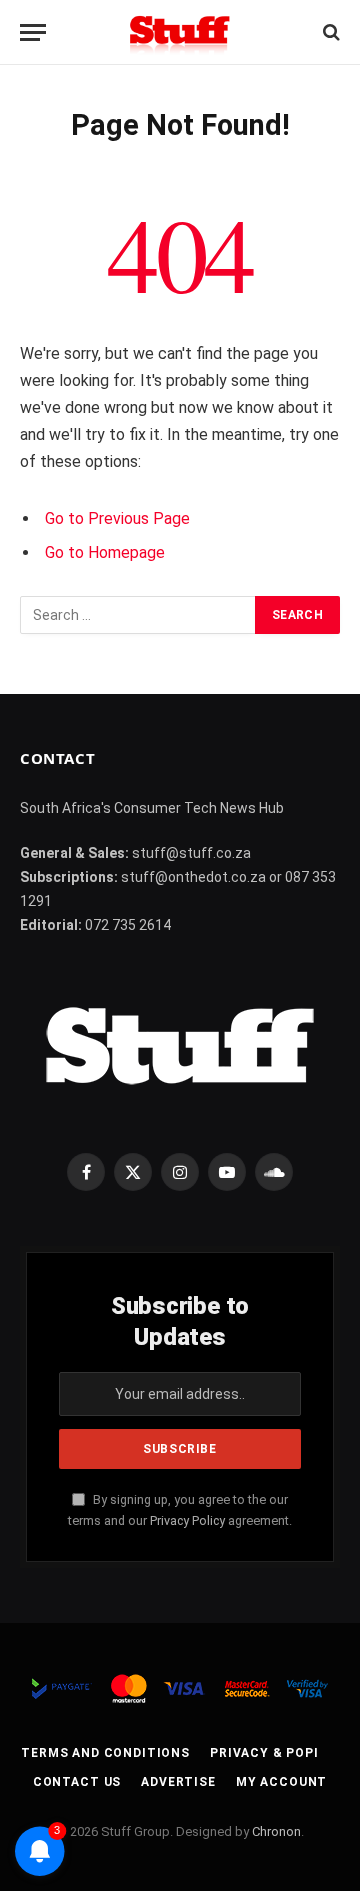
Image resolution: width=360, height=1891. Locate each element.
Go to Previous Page (117, 518)
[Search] (329, 32)
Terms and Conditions (105, 1753)
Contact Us (77, 1782)
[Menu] (33, 32)
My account (281, 1782)
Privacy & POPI (264, 1753)
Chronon (276, 1831)
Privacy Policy (187, 1520)
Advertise (178, 1782)
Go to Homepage (105, 552)
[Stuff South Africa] (179, 32)
